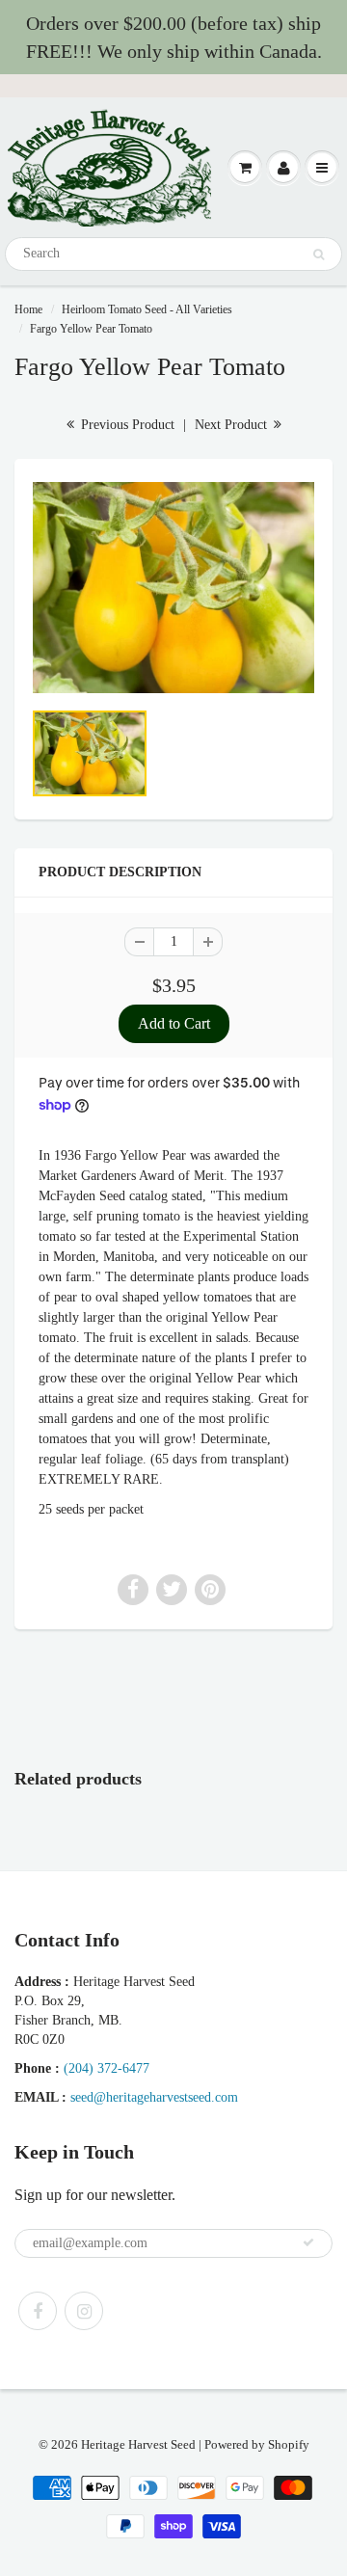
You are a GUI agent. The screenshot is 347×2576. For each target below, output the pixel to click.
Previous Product (126, 425)
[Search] (319, 255)
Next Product (233, 425)
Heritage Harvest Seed (138, 2444)
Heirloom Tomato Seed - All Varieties (147, 309)
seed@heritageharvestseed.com (154, 2097)
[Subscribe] (308, 2242)
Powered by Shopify (257, 2444)
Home (28, 309)
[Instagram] (84, 2311)
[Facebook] (38, 2311)
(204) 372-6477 (107, 2068)
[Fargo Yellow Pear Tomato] (173, 588)
